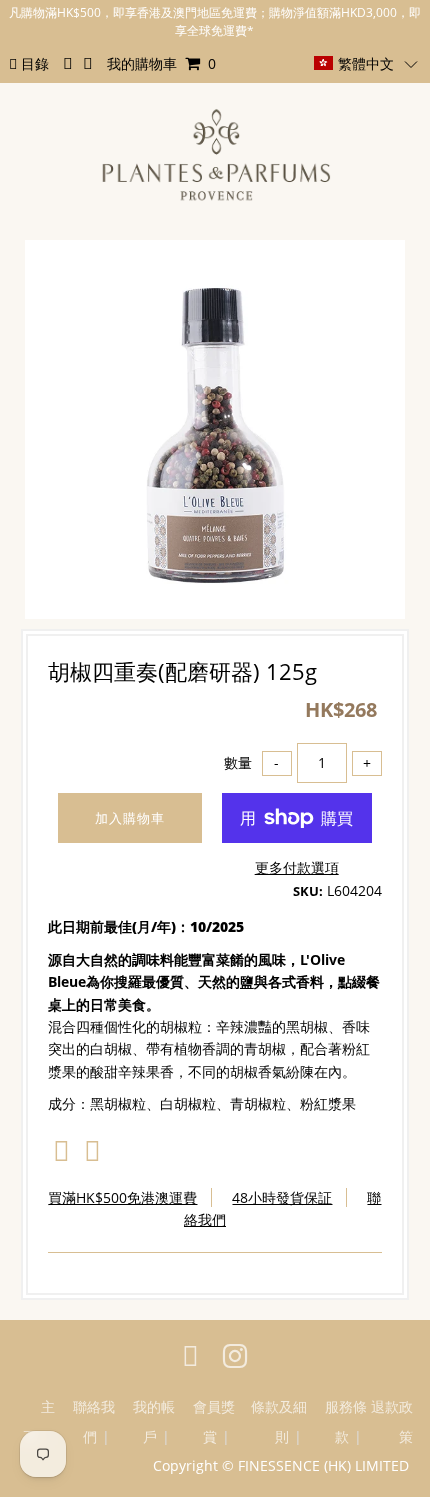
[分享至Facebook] (61, 1155)
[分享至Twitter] (92, 1155)
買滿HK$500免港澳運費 (122, 1197)
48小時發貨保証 (282, 1197)
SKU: (308, 891)
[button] (365, 63)
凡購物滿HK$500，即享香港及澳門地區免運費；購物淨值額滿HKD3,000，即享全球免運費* (215, 21)
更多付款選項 (297, 867)
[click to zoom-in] (373, 272)
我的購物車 (161, 63)
